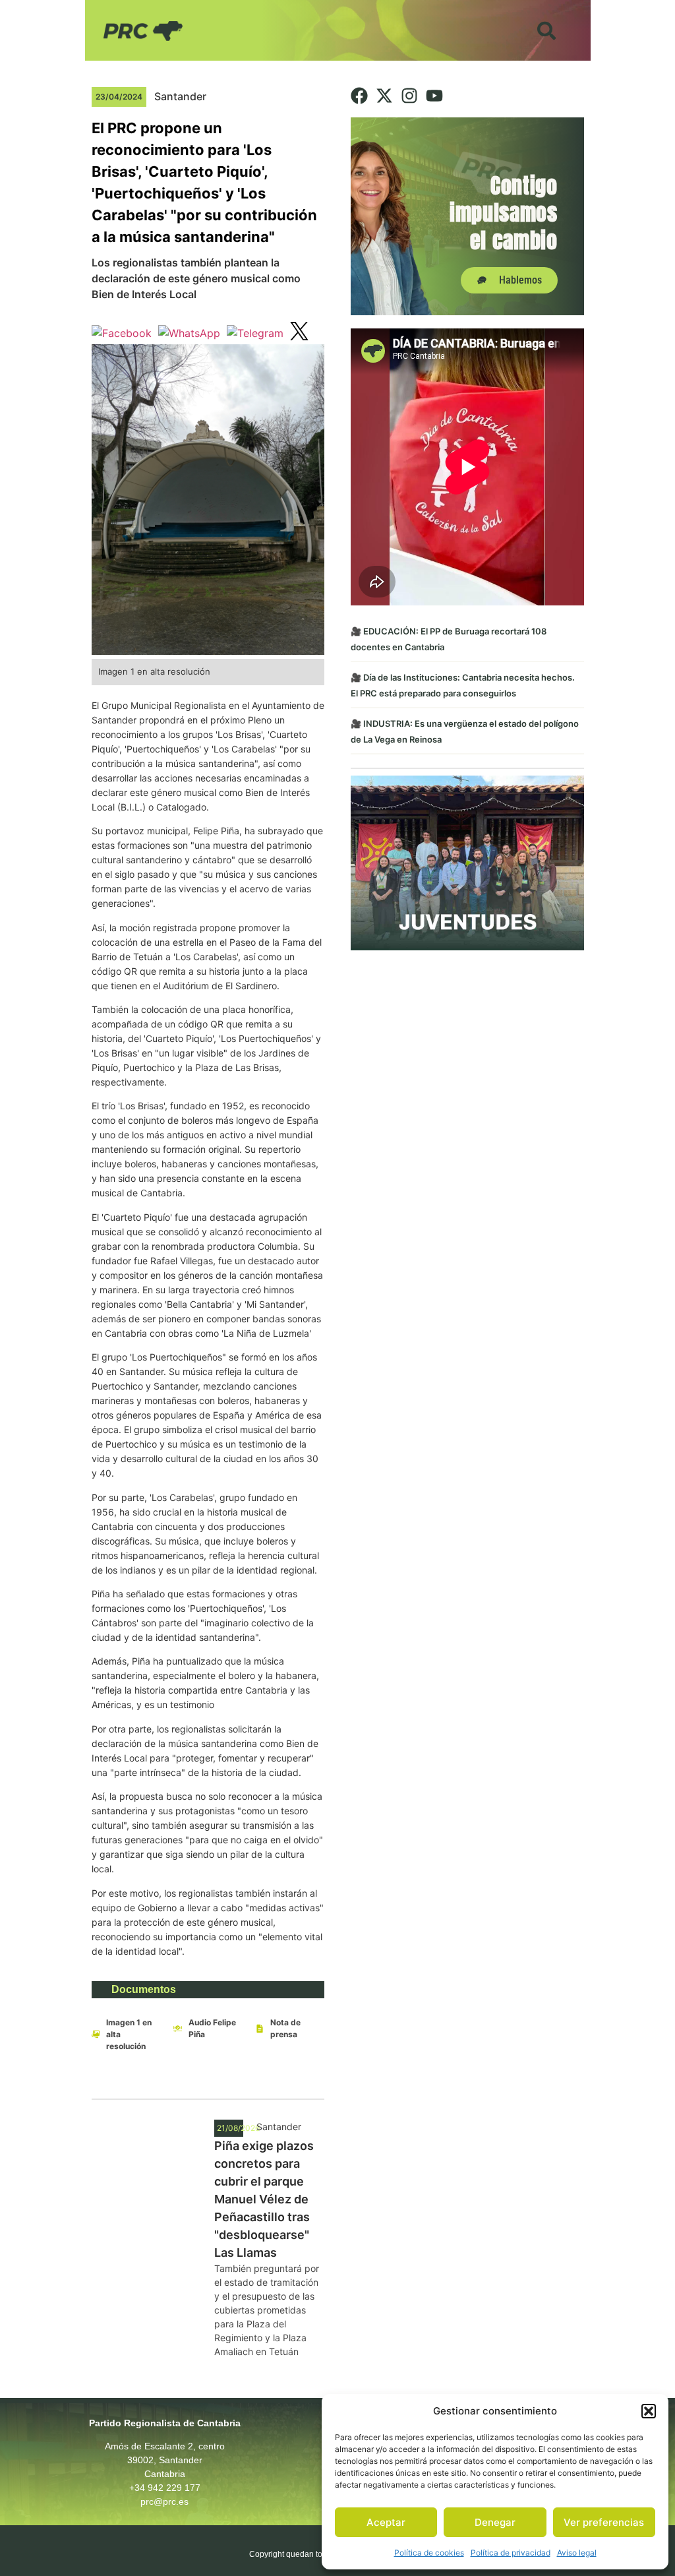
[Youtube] (434, 96)
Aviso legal (577, 2553)
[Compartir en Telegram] (255, 333)
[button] (649, 2411)
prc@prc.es (164, 2501)
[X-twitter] (384, 96)
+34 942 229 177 (165, 2488)
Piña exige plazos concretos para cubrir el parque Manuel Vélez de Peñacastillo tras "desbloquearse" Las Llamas (264, 2199)
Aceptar (386, 2522)
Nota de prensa (285, 2028)
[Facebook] (359, 96)
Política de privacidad (511, 2553)
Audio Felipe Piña (212, 2028)
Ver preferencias (604, 2522)
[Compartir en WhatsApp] (189, 333)
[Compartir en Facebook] (122, 333)
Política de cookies (429, 2553)
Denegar (495, 2522)
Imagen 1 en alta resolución (129, 2034)
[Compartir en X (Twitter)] (299, 333)
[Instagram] (409, 96)
